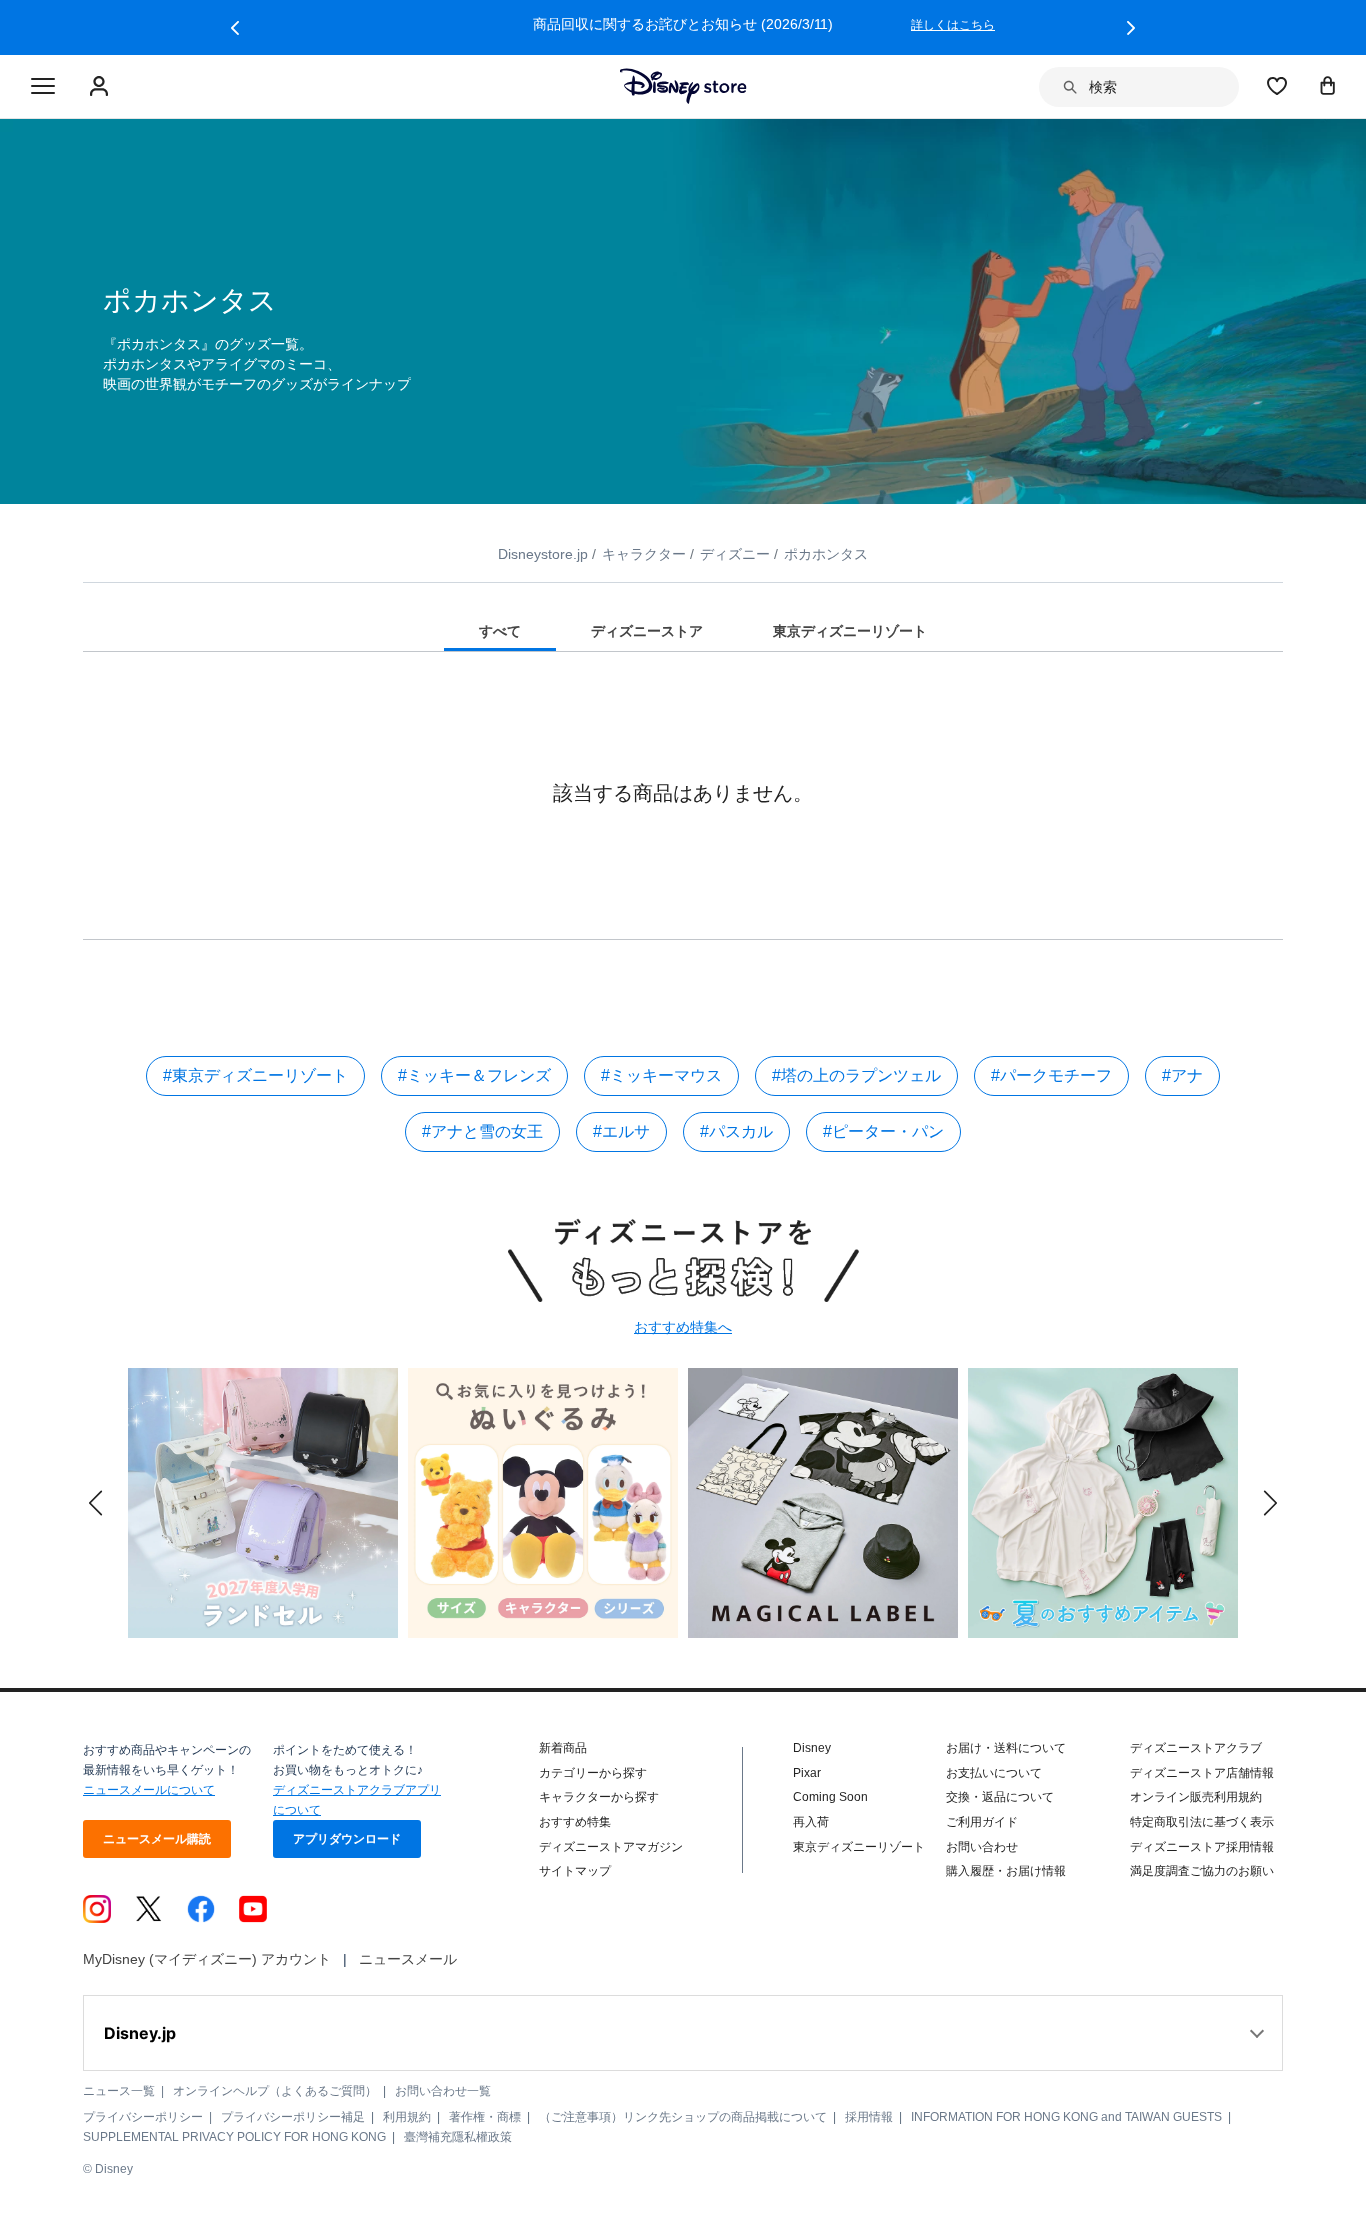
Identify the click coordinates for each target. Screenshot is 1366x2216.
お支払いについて (994, 1773)
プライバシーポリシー (143, 2117)
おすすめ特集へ (683, 1327)
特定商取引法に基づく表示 (1202, 1822)
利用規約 (407, 2117)
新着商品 (563, 1748)
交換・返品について (1000, 1797)
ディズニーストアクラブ (1196, 1748)
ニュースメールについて (149, 1790)
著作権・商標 (485, 2117)
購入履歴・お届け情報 (1006, 1871)
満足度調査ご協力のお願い (1202, 1871)
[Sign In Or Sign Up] (101, 87)
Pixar (807, 1773)
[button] (235, 28)
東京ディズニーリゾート (859, 1847)
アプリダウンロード (347, 1839)
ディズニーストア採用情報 (1202, 1847)
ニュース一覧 (119, 2091)
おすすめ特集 (575, 1822)
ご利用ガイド (982, 1822)
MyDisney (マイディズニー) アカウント (207, 1959)
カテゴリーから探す (593, 1773)
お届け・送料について (1006, 1748)
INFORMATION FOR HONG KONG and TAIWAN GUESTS (1066, 2117)
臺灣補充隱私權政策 (458, 2137)
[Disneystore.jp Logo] (683, 86)
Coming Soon (830, 1797)
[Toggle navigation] (43, 87)
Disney (812, 1748)
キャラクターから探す (599, 1797)
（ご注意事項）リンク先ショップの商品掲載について (683, 2117)
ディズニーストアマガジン (611, 1847)
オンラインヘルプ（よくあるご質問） (275, 2091)
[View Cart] (1328, 85)
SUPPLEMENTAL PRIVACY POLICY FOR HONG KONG (234, 2137)
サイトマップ (575, 1871)
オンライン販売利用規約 (1196, 1797)
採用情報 (869, 2117)
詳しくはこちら (953, 25)
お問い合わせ (982, 1847)
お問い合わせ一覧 (443, 2091)
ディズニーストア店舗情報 (1202, 1773)
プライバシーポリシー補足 (293, 2117)
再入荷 (811, 1822)
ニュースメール (408, 1959)
